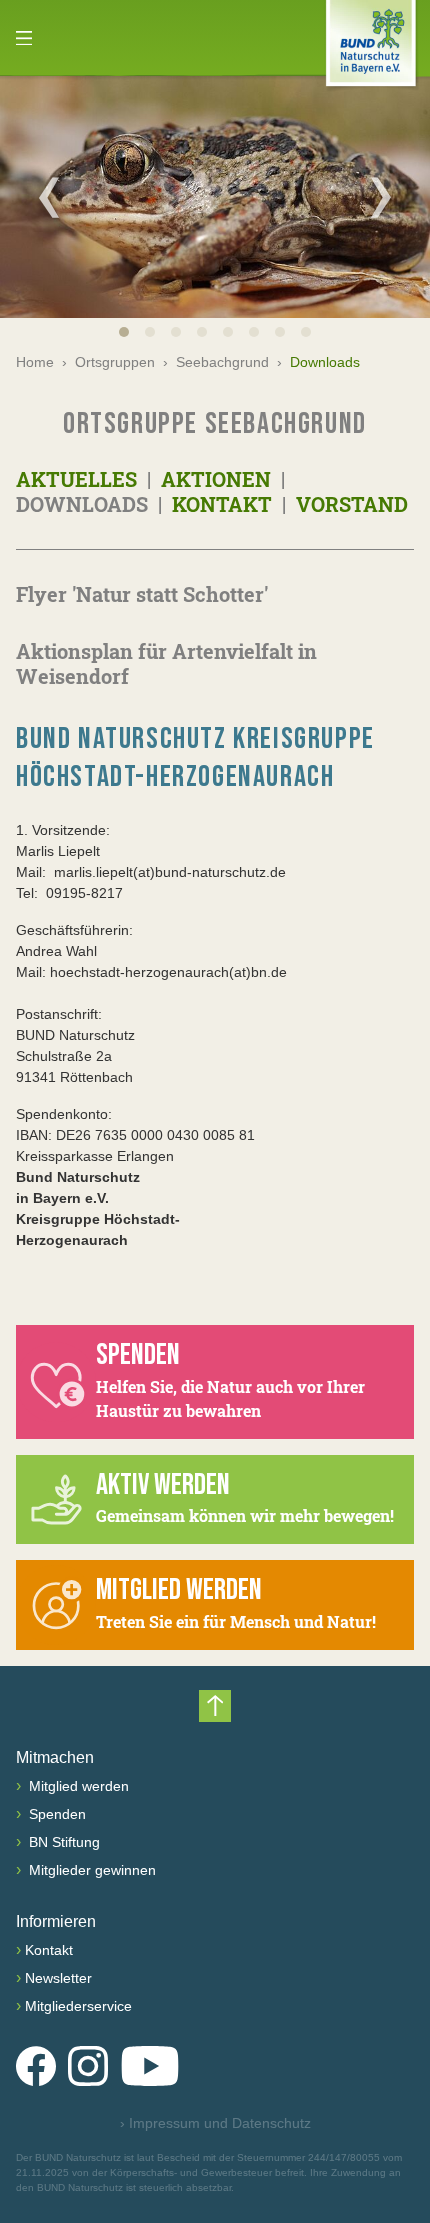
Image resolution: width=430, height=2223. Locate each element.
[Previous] (49, 197)
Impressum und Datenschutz (215, 2123)
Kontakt (49, 1950)
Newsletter (58, 1978)
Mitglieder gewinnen (90, 1870)
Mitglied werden (77, 1786)
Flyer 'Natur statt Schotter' (142, 594)
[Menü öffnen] (24, 38)
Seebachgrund (222, 362)
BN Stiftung (62, 1842)
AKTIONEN (213, 479)
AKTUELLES (79, 479)
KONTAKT (219, 504)
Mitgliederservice (78, 2006)
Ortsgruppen (115, 362)
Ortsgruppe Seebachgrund (215, 424)
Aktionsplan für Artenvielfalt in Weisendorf (166, 663)
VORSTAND (349, 504)
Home (35, 362)
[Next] (381, 197)
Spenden (55, 1814)
